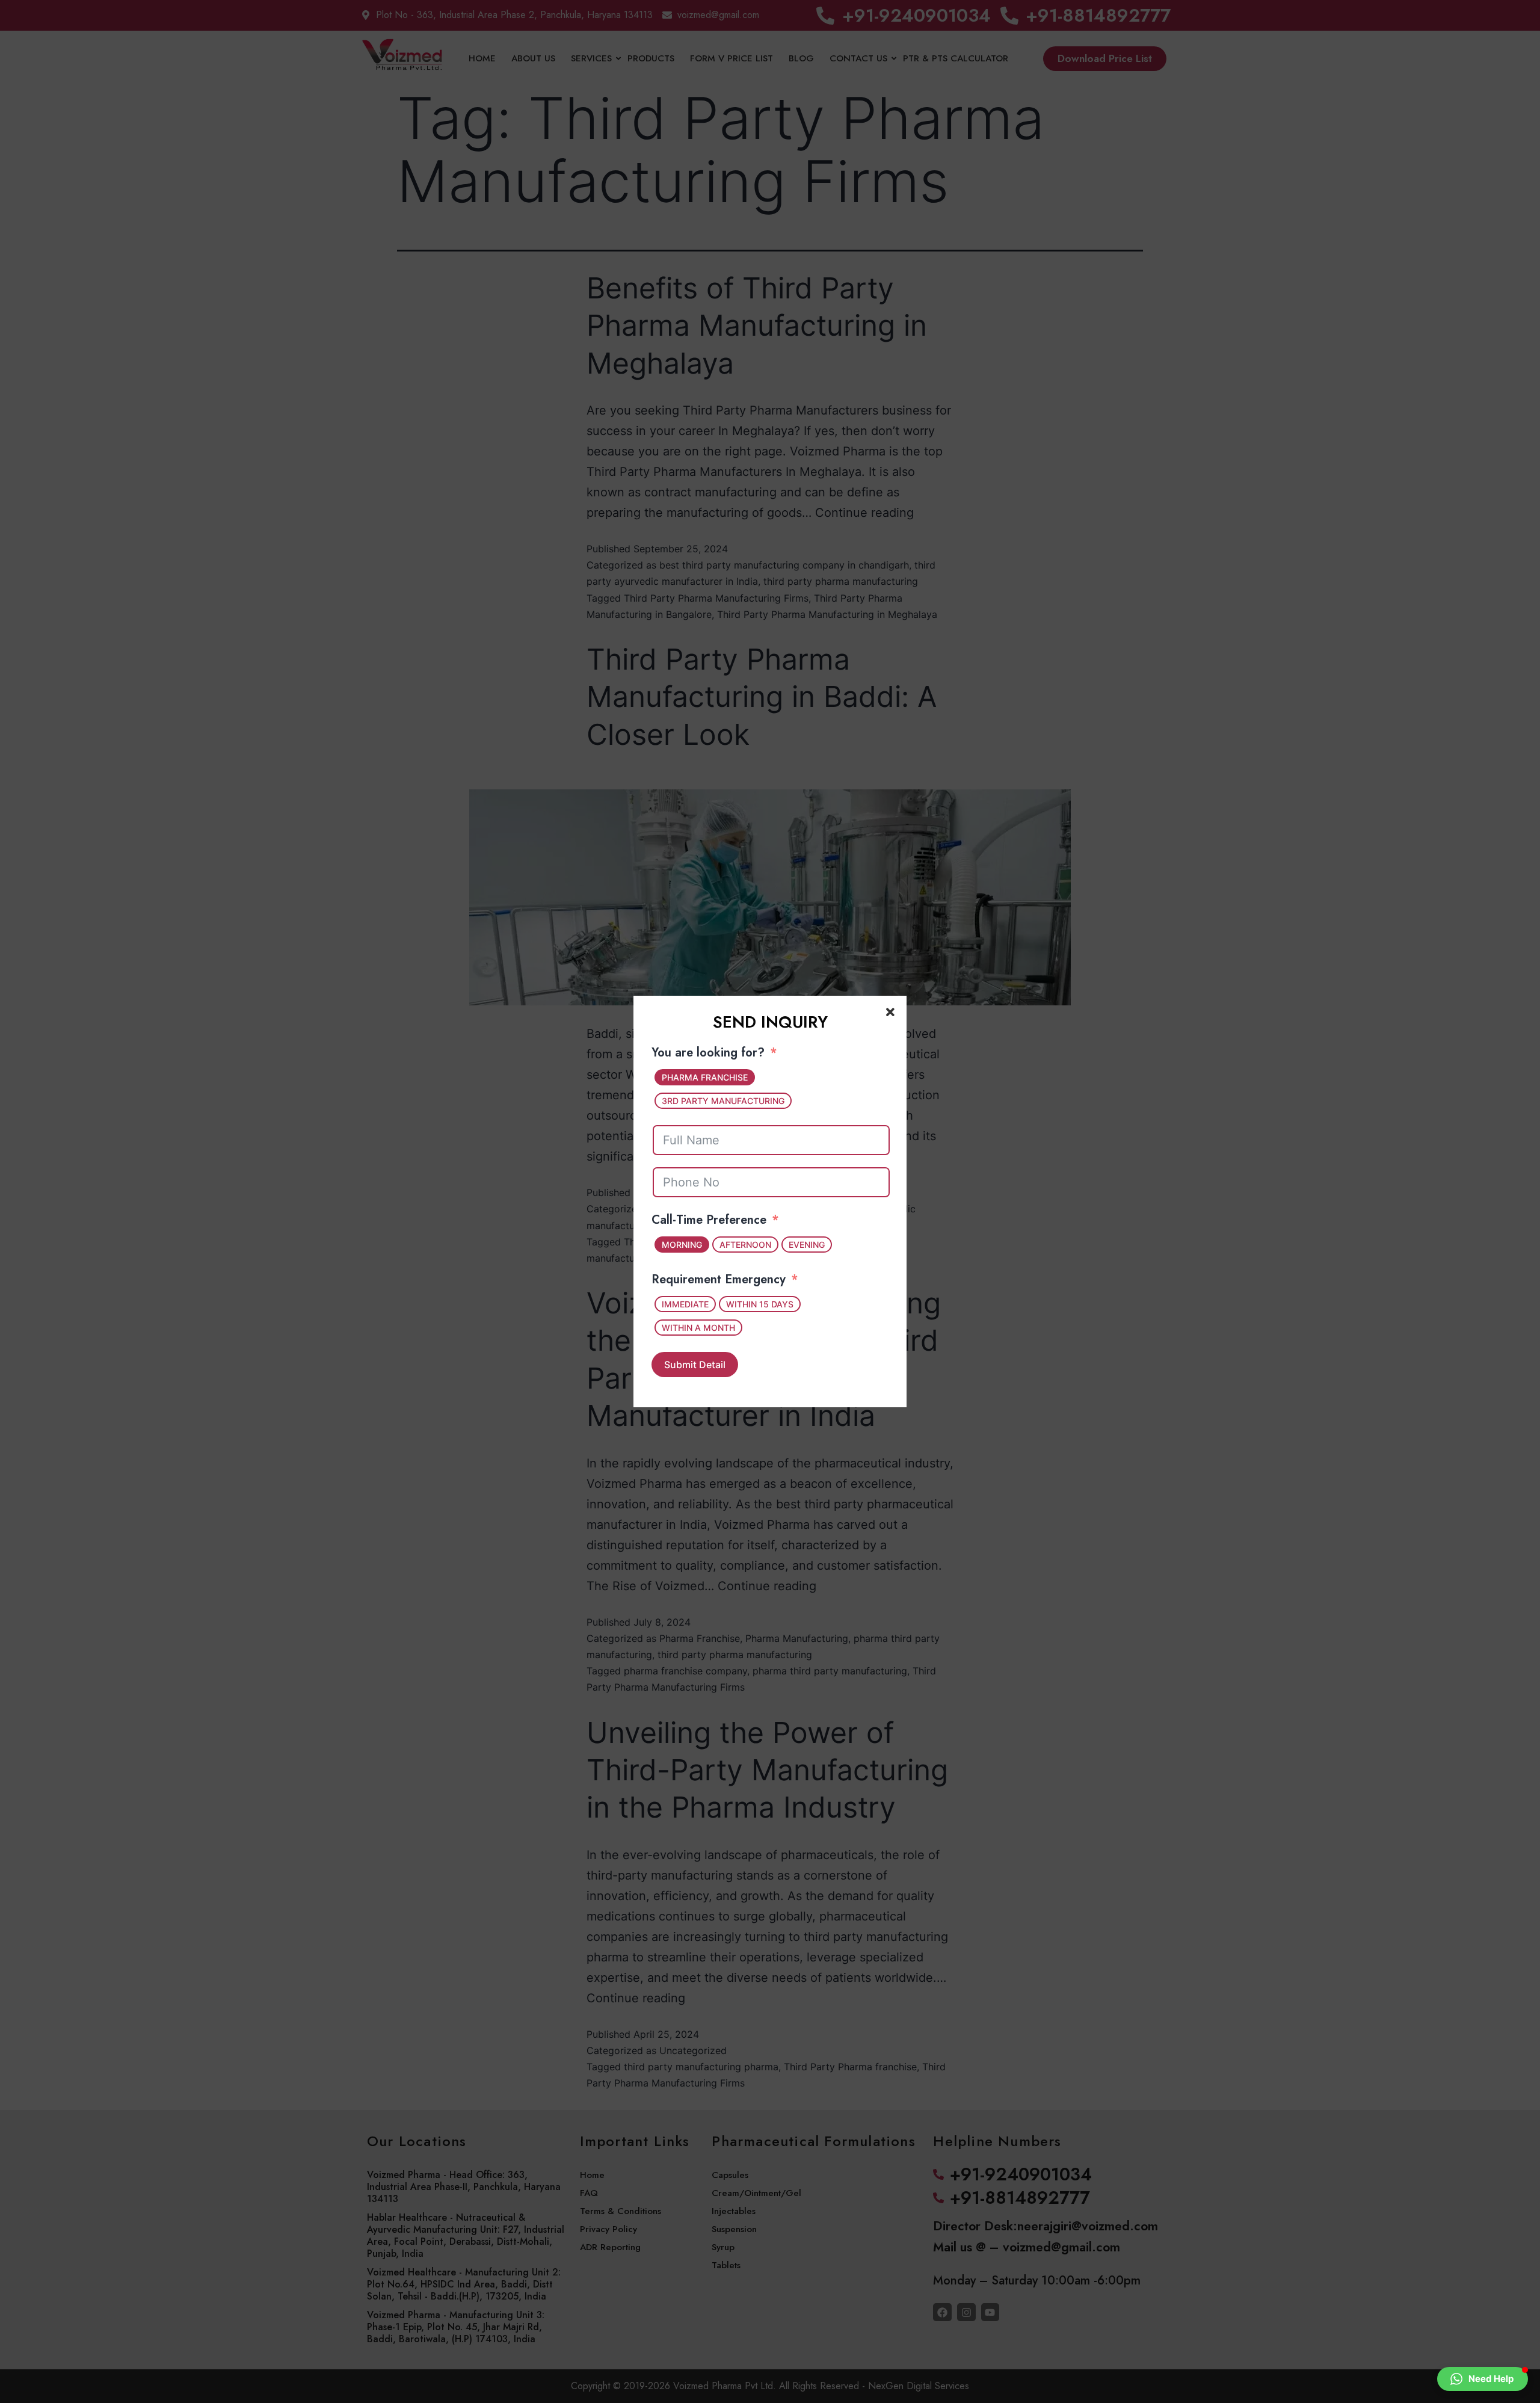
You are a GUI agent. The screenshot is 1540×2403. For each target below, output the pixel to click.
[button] (1483, 2379)
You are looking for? (708, 1053)
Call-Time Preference (709, 1220)
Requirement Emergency (719, 1279)
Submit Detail (695, 1365)
